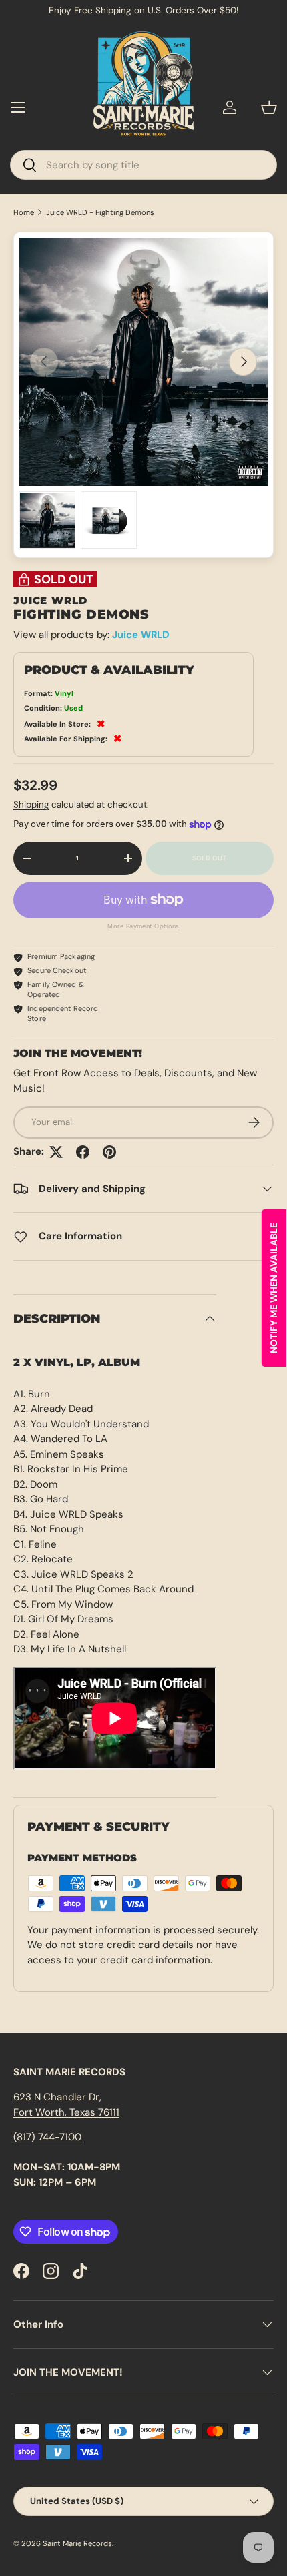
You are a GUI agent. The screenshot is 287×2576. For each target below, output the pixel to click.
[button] (269, 107)
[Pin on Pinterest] (109, 1152)
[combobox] (143, 165)
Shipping (31, 804)
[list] (143, 362)
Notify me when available (274, 1288)
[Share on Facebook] (83, 1152)
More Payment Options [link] (143, 926)
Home (24, 213)
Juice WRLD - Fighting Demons (100, 213)
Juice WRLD (141, 635)
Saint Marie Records (77, 2543)
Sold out (210, 858)
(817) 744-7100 (47, 2137)
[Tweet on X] (56, 1152)
